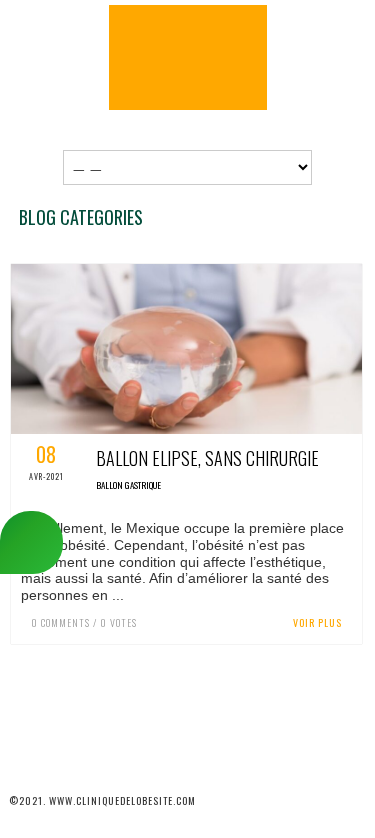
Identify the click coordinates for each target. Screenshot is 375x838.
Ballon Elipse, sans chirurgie (207, 458)
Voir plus (317, 622)
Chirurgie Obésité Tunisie (188, 57)
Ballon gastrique (128, 485)
